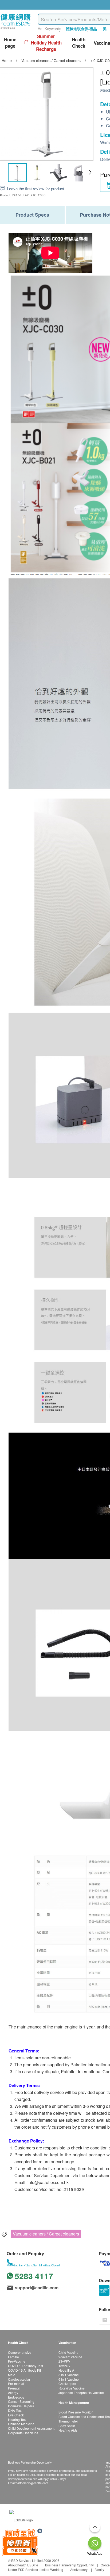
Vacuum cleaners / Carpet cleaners (46, 2234)
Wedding (57, 2569)
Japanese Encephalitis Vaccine (81, 2393)
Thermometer (68, 2421)
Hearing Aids (68, 2430)
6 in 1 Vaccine (69, 2379)
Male (12, 2375)
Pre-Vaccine (17, 2361)
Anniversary (79, 2569)
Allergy (13, 2393)
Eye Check (16, 2415)
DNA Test (15, 2410)
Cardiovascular (19, 2379)
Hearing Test (17, 2419)
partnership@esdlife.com (32, 2483)
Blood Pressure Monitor (76, 2412)
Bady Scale (67, 2426)
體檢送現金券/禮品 (81, 29)
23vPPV (64, 2361)
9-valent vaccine (70, 2357)
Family (99, 2569)
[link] (21, 2519)
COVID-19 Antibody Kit (24, 2370)
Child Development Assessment (31, 2428)
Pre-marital (16, 2383)
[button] (90, 172)
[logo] (16, 29)
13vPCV (64, 2366)
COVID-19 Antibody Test (25, 2366)
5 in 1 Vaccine (69, 2375)
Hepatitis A (66, 2370)
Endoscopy (16, 2397)
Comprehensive (20, 2352)
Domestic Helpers (21, 2406)
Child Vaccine (68, 2352)
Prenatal (14, 2388)
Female (13, 2357)
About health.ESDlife (23, 2565)
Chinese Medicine (21, 2424)
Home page (10, 43)
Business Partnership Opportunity (69, 2565)
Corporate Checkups (23, 2433)
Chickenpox (67, 2383)
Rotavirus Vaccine (72, 2388)
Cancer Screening (21, 2401)
